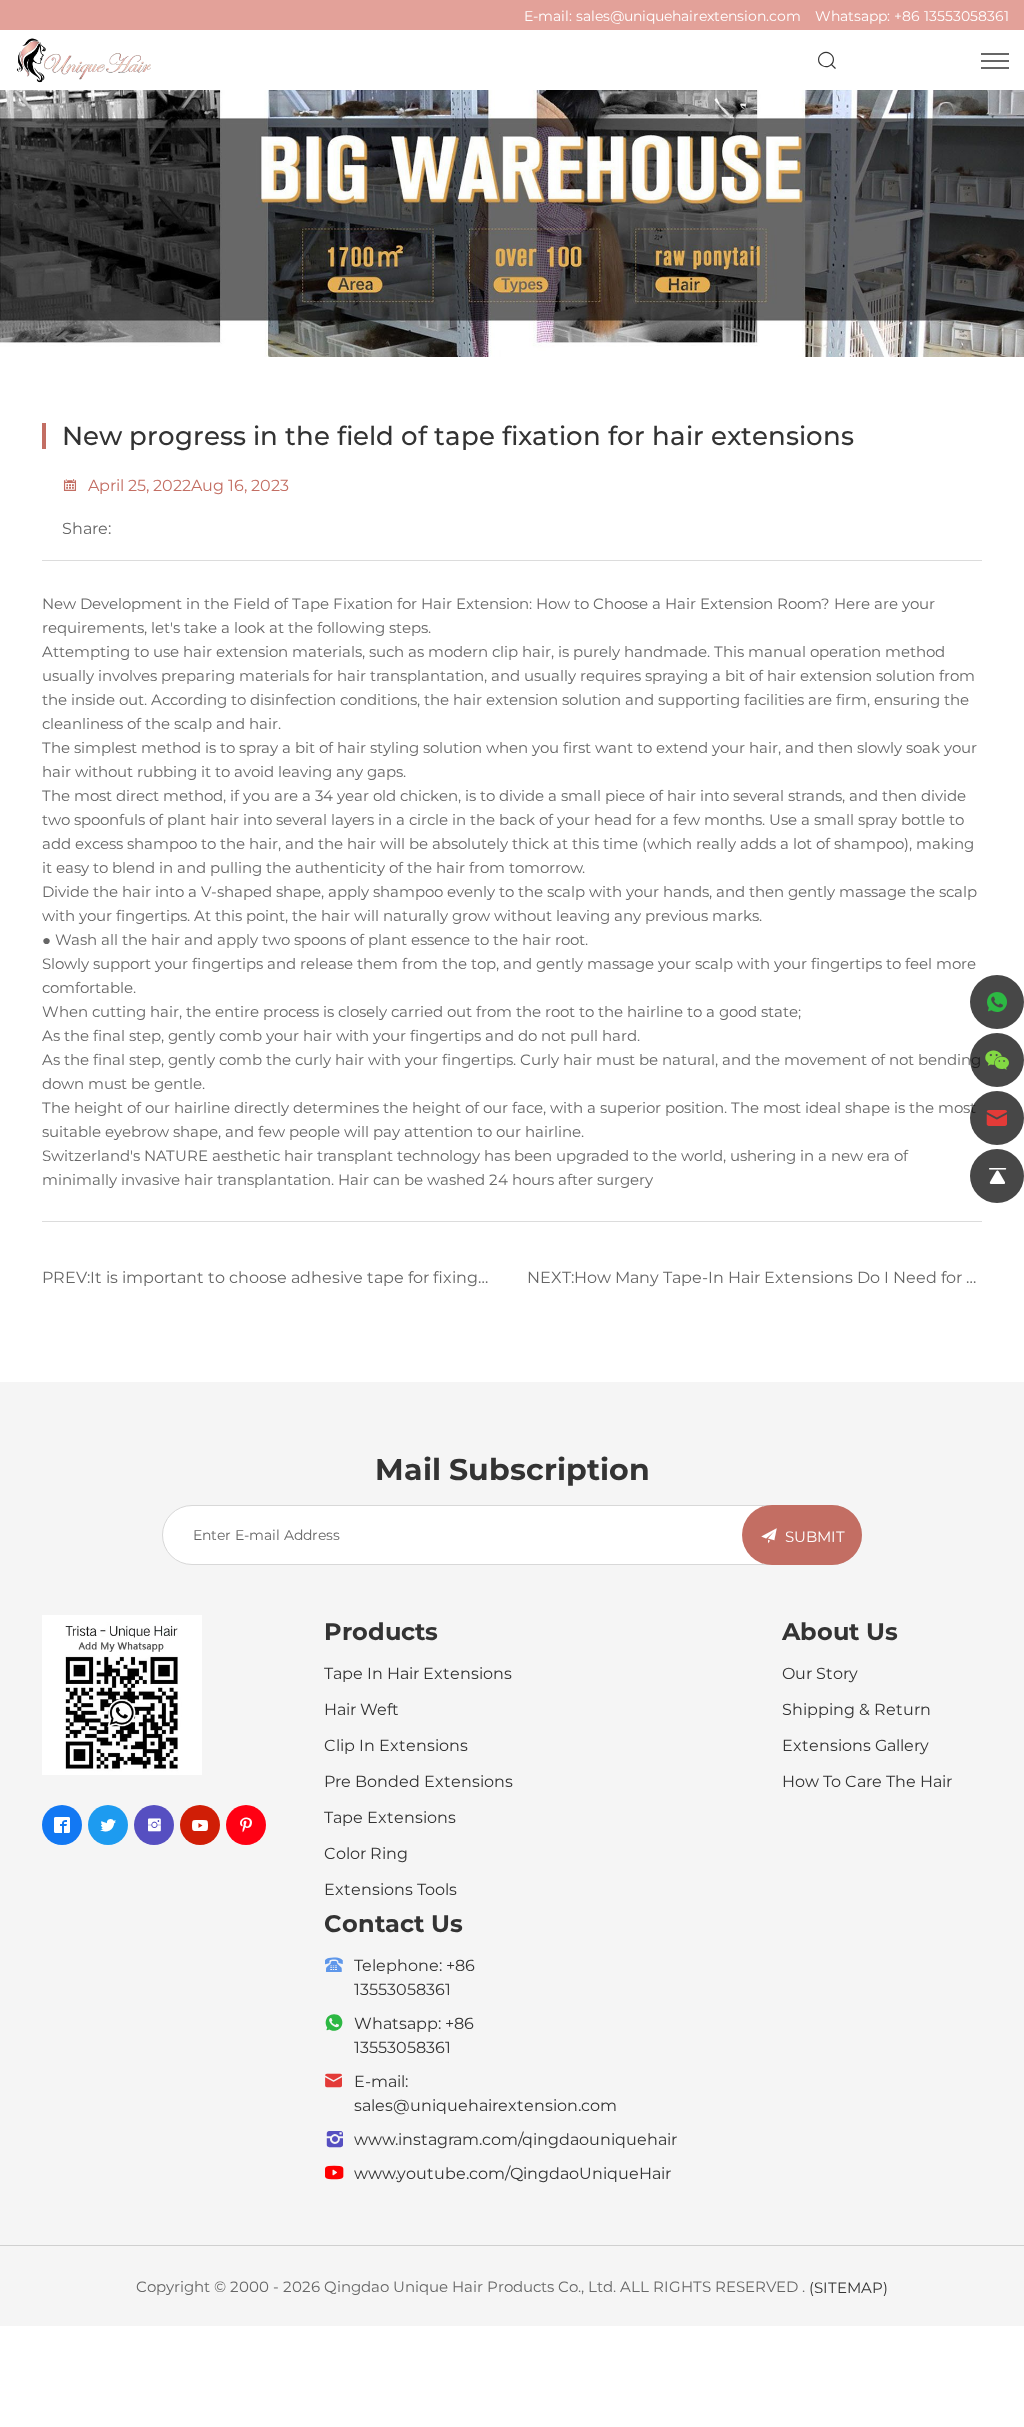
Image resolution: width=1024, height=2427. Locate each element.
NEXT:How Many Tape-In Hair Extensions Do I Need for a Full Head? (751, 1284)
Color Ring (366, 1852)
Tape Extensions (390, 1816)
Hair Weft (361, 1708)
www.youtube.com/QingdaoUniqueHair (512, 2172)
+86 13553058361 (951, 15)
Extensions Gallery (855, 1744)
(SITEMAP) (848, 2287)
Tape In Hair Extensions (418, 1672)
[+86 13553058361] (997, 1002)
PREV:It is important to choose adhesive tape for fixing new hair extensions (260, 1284)
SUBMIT (815, 1536)
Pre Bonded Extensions (418, 1780)
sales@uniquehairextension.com (688, 15)
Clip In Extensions (396, 1744)
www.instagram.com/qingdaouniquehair (515, 2138)
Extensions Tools (390, 1888)
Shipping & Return (856, 1708)
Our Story (820, 1672)
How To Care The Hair (867, 1780)
